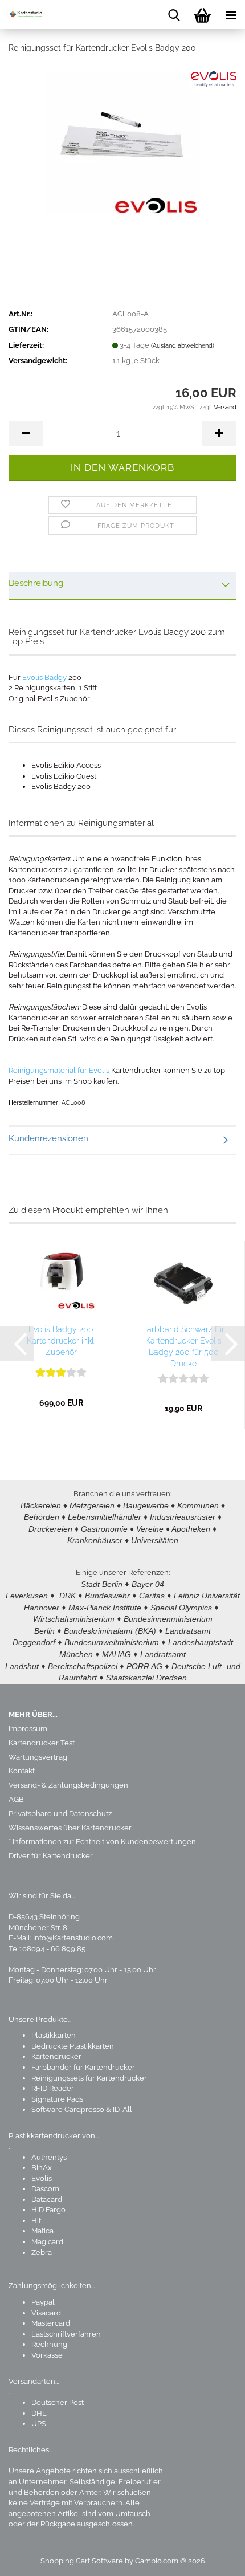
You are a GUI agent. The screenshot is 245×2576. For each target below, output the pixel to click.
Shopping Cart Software (82, 2561)
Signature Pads (57, 2099)
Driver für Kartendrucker (51, 1856)
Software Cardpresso (68, 2109)
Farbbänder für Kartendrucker (83, 2067)
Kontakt (22, 1771)
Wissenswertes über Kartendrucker (70, 1828)
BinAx (42, 2168)
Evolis (42, 2178)
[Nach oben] (214, 2559)
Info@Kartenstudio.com (73, 1938)
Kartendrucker (56, 2056)
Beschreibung (36, 583)
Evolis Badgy (44, 677)
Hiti (37, 2221)
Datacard (47, 2199)
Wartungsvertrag (38, 1757)
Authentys (49, 2157)
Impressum (28, 1729)
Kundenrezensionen (48, 1138)
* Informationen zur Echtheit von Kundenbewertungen (102, 1842)
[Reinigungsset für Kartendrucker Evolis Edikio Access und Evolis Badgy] (123, 148)
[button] (26, 434)
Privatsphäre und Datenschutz (60, 1814)
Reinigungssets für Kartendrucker (89, 2078)
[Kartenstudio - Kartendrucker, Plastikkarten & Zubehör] (23, 14)
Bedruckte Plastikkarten (73, 2046)
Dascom (45, 2189)
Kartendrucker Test (42, 1743)
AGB (16, 1799)
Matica (42, 2231)
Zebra (42, 2253)
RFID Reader (53, 2088)
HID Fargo (48, 2210)
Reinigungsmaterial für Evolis (59, 1070)
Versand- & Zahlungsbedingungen (68, 1785)
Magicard (47, 2242)
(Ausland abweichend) (183, 346)
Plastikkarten (54, 2035)
